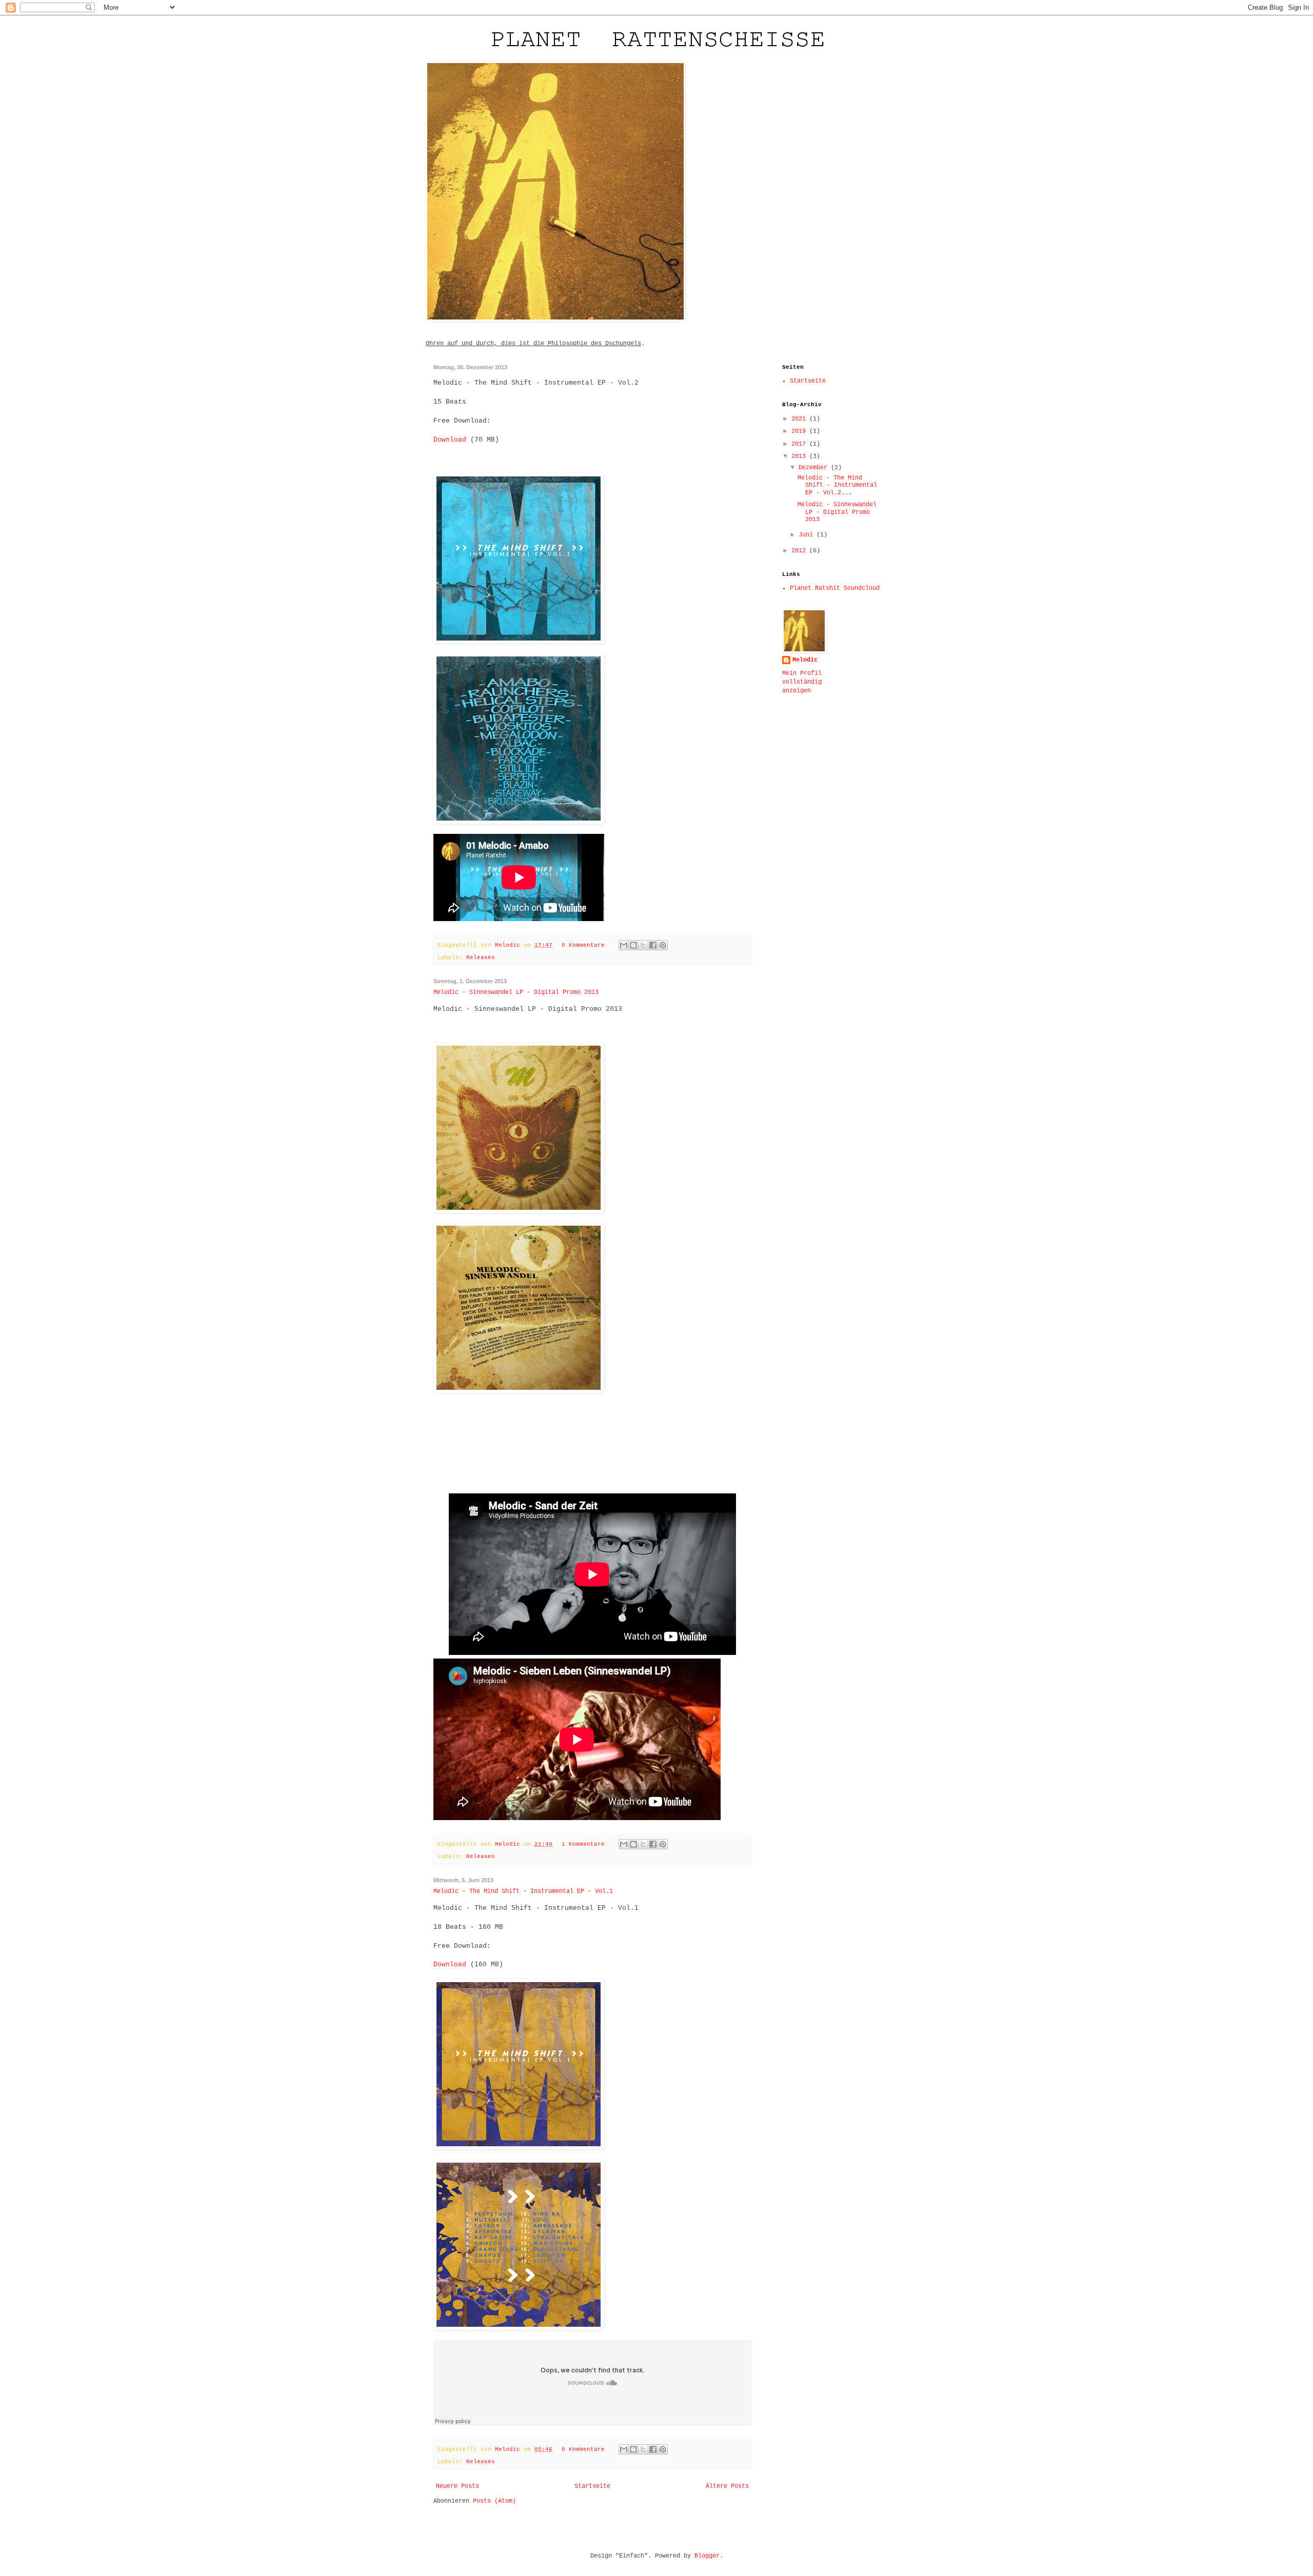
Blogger (707, 2556)
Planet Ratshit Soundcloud (835, 588)
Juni (808, 535)
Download (450, 440)
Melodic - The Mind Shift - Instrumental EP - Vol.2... (837, 485)
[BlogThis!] (633, 945)
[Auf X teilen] (643, 945)
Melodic (509, 945)
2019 (800, 431)
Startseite (592, 2486)
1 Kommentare (583, 1844)
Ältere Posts (727, 2486)
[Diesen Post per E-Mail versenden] (624, 945)
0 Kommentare (583, 945)
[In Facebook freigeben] (653, 945)
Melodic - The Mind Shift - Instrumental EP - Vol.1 (523, 1891)
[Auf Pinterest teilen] (663, 945)
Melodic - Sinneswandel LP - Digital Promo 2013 (516, 992)
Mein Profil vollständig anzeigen (802, 682)
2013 (800, 456)
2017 (800, 444)
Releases (481, 957)
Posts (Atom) (494, 2501)
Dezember (815, 468)
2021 (800, 419)
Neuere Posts (457, 2486)
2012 (800, 551)
